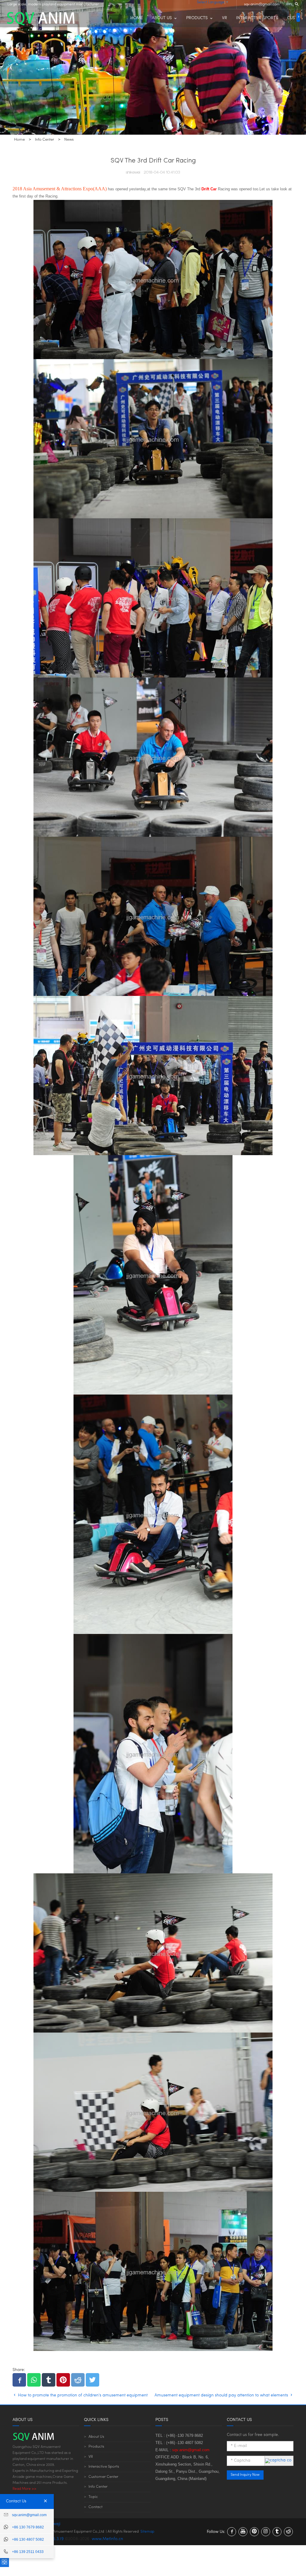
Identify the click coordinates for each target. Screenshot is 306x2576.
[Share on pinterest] (63, 2380)
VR (225, 18)
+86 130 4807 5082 (28, 2539)
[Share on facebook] (19, 2380)
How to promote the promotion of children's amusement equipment (82, 2395)
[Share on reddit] (78, 2380)
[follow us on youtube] (243, 2532)
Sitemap (147, 2532)
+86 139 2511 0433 (28, 2552)
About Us (96, 2437)
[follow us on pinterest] (254, 2532)
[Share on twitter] (92, 2380)
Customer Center (103, 2477)
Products (96, 2447)
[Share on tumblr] (49, 2380)
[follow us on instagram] (266, 2532)
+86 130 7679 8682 (28, 2527)
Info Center (98, 2487)
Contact (95, 2507)
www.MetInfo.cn (107, 2539)
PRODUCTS (197, 18)
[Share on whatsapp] (34, 2380)
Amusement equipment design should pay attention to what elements (222, 2395)
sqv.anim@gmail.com (262, 4)
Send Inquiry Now (245, 2475)
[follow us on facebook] (232, 2532)
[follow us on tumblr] (277, 2532)
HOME (137, 18)
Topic (93, 2497)
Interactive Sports (104, 2467)
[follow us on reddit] (288, 2532)
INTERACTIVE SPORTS (257, 18)
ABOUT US (162, 18)
